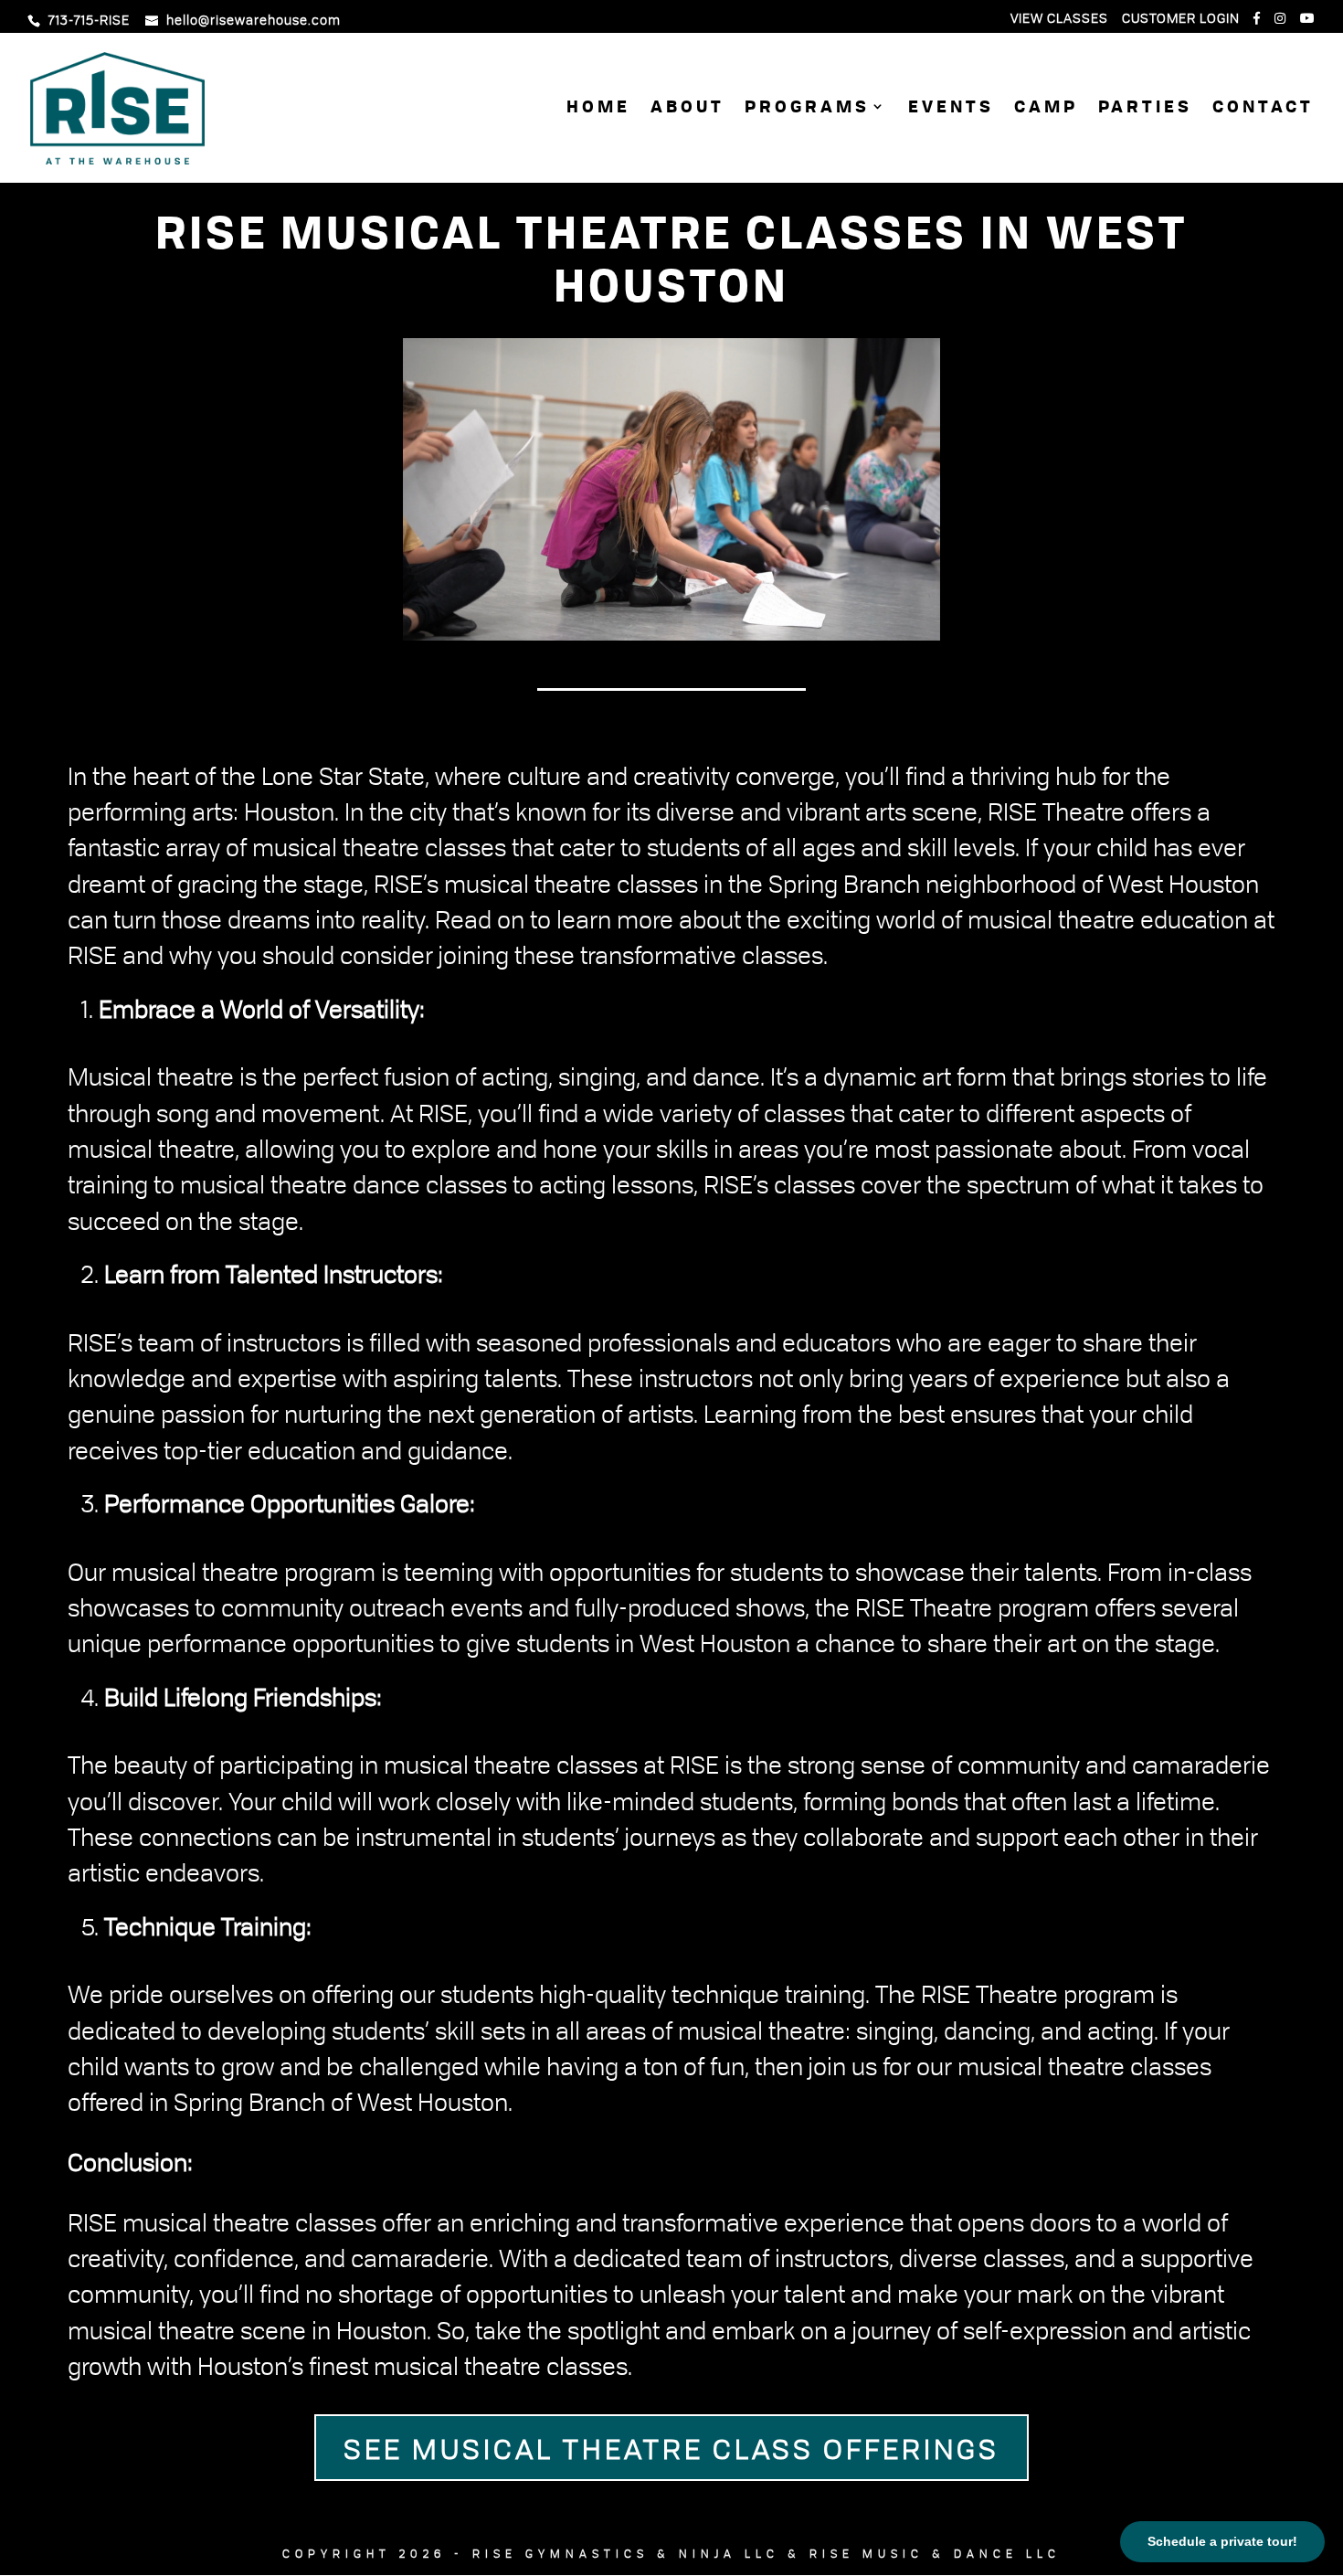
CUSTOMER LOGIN (1181, 19)
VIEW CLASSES (1059, 19)
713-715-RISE (89, 20)
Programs (807, 109)
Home (598, 109)
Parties (1145, 109)
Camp (1046, 109)
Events (951, 109)
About (687, 109)
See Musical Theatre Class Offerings (671, 2448)
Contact (1263, 109)
